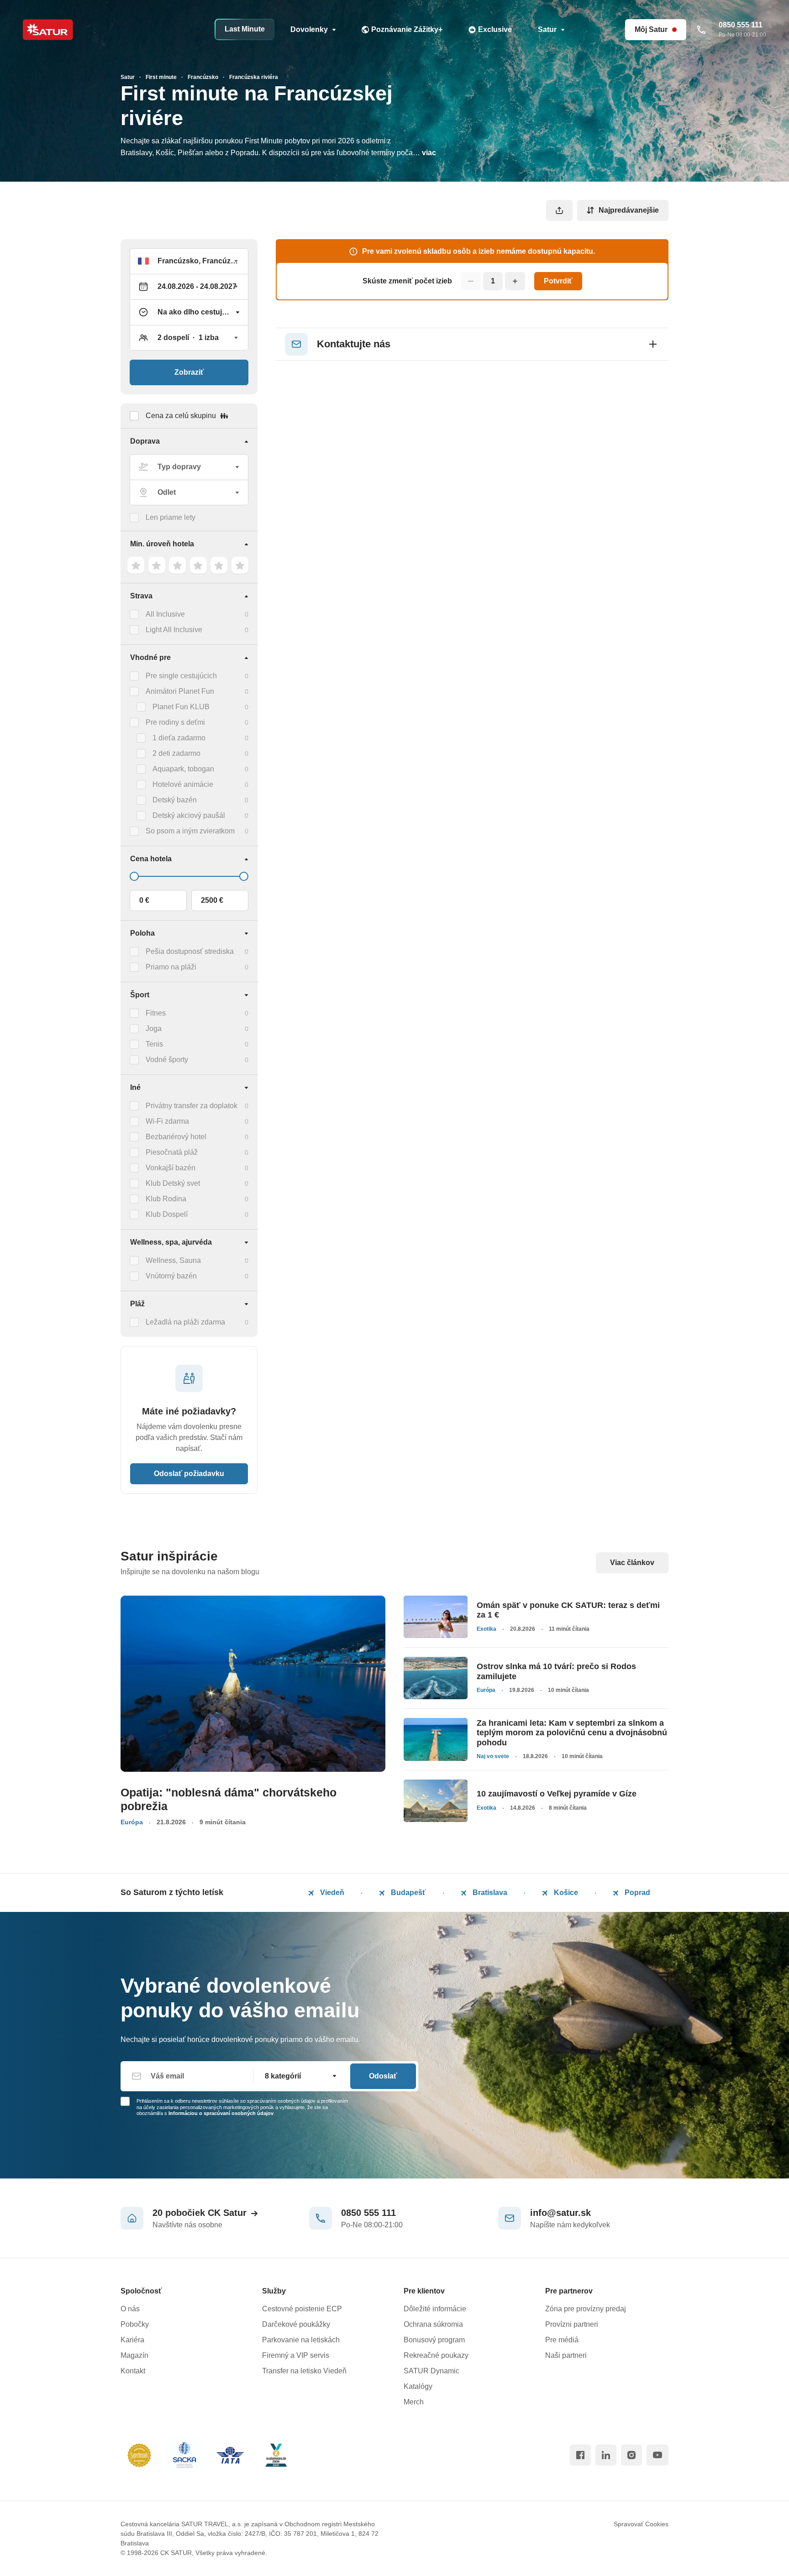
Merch (414, 2402)
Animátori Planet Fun (180, 691)
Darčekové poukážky (296, 2324)
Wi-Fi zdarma (167, 1121)
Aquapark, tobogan (183, 769)
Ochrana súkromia (433, 2324)
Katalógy (418, 2386)
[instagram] (631, 2455)
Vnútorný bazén (171, 1276)
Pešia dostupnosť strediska (190, 951)
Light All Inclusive (174, 630)
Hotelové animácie (183, 784)
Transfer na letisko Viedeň (304, 2371)
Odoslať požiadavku (189, 1474)
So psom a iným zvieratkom (190, 831)
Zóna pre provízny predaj (586, 2309)
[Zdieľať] (559, 210)
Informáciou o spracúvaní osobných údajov (221, 2113)
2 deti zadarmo (176, 753)
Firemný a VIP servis (296, 2355)
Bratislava (489, 1893)
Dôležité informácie (435, 2309)
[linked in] (606, 2455)
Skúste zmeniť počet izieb (407, 281)
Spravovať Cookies (641, 2524)
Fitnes (156, 1013)
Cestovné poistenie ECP (302, 2309)
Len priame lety (171, 517)
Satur (547, 29)
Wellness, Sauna (173, 1260)
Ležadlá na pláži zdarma (185, 1322)
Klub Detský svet (173, 1183)
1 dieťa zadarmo (179, 738)
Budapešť (408, 1893)
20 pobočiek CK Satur (200, 2213)
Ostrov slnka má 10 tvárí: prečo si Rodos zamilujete (556, 1671)
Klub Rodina (166, 1199)
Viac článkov (632, 1563)
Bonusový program (434, 2340)
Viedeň (331, 1893)
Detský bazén (175, 800)
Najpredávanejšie (629, 210)
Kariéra (132, 2340)
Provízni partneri (572, 2324)
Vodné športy (167, 1060)
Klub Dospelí (167, 1214)
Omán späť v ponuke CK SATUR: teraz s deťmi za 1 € (568, 1610)
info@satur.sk (560, 2213)
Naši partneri (566, 2355)
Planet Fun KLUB (181, 707)
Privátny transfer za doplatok (192, 1106)
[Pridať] (515, 281)
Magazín (134, 2355)
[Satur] (48, 30)
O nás (130, 2309)
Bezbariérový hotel (176, 1137)
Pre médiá (562, 2340)
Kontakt (133, 2371)
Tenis (154, 1044)
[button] (189, 261)
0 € (144, 900)
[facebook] (580, 2455)
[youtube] (657, 2455)
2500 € (212, 900)
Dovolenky (309, 29)
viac (429, 153)
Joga (154, 1029)
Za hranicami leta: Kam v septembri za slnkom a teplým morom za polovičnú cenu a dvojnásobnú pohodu (572, 1733)
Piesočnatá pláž (172, 1152)
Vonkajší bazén (171, 1168)
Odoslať (383, 2076)
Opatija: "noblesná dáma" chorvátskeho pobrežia (229, 1799)
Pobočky (135, 2324)
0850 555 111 (368, 2213)
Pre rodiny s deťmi (175, 722)
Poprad (636, 1893)
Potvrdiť (558, 281)
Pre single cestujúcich (181, 676)
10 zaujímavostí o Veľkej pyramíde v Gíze (557, 1794)
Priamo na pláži (171, 967)
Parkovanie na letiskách (301, 2340)
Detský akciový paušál (189, 815)
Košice (565, 1893)
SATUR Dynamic (431, 2371)
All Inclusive (165, 614)
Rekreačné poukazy (436, 2355)
